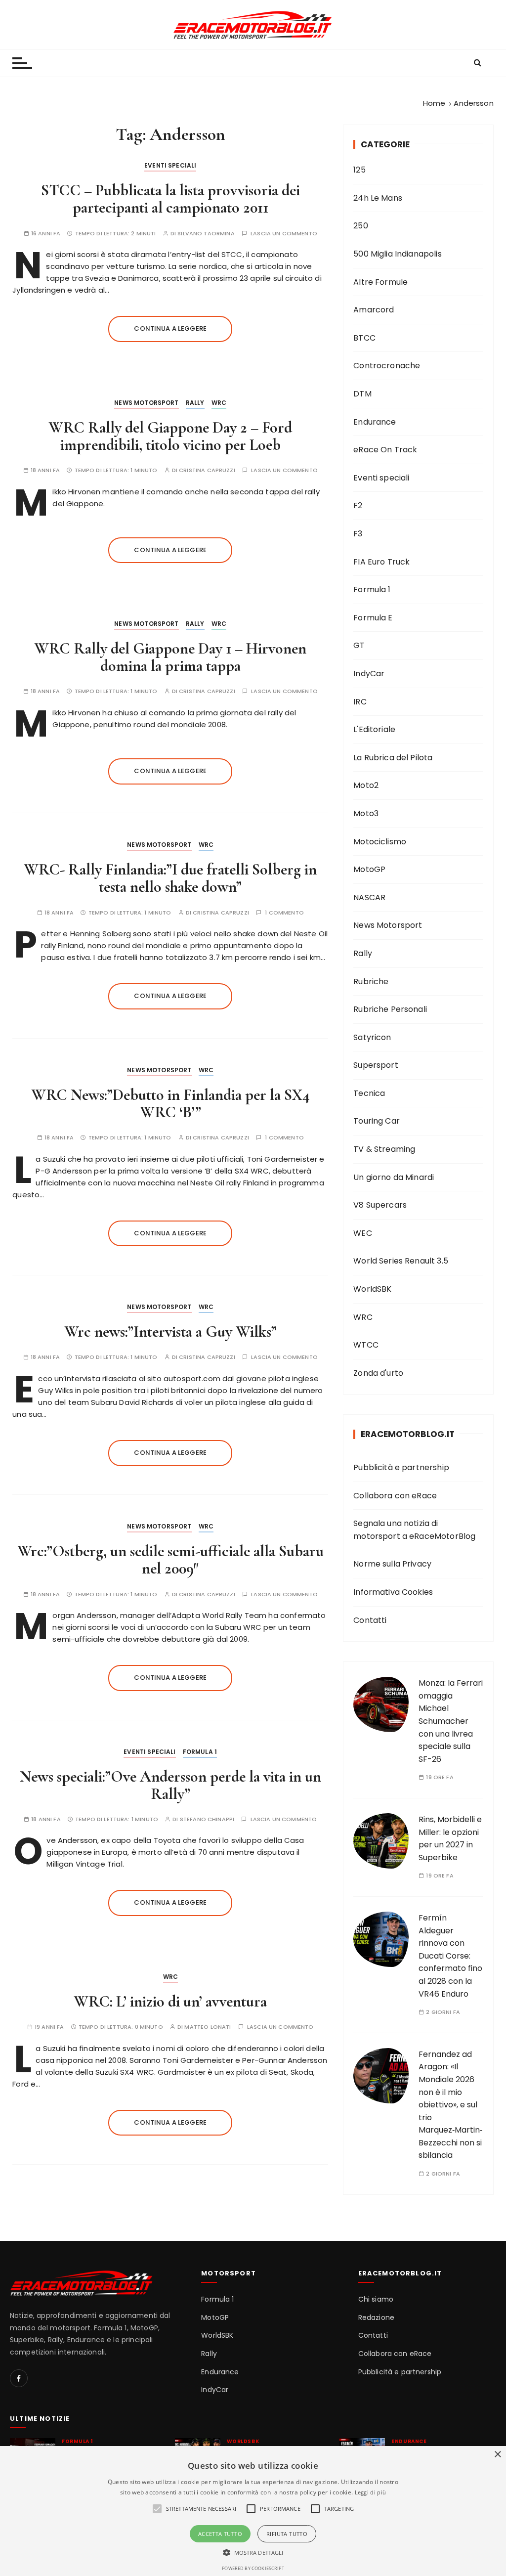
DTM (362, 394)
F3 (358, 534)
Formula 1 (200, 1752)
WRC (219, 403)
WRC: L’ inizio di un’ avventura (170, 2001)
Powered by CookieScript (253, 2568)
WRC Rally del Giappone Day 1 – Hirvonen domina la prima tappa (170, 657)
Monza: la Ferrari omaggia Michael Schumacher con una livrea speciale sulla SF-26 (451, 1721)
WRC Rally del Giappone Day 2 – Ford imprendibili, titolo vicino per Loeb (170, 436)
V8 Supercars (380, 1205)
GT (359, 645)
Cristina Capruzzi (207, 470)
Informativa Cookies (393, 1592)
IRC (360, 702)
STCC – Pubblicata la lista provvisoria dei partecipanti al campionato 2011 (170, 199)
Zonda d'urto (378, 1373)
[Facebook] (19, 2378)
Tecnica (369, 1093)
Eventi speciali (170, 165)
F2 (358, 505)
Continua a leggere (170, 328)
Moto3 (366, 813)
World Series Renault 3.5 (401, 1261)
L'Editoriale (374, 729)
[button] (253, 2552)
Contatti (370, 1620)
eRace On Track (385, 450)
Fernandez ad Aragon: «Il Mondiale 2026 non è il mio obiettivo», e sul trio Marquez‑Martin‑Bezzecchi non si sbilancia (450, 2105)
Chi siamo (376, 2299)
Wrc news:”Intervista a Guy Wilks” (170, 1332)
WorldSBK (372, 1289)
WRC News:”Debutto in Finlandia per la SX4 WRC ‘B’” (170, 1103)
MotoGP (369, 869)
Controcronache (387, 366)
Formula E (373, 618)
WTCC (366, 1345)
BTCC (364, 338)
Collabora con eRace (395, 1496)
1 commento (284, 913)
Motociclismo (380, 842)
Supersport (376, 1065)
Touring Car (377, 1121)
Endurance (375, 422)
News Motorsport (146, 403)
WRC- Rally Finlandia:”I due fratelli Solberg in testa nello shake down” (170, 878)
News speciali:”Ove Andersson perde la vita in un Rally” (170, 1785)
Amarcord (374, 310)
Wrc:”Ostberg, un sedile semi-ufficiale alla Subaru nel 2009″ (170, 1560)
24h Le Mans (378, 198)
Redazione (376, 2318)
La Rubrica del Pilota (393, 758)
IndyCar (369, 674)
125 (359, 170)
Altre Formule (380, 282)
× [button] (497, 2455)
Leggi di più (371, 2492)
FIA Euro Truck (381, 562)
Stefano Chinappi (207, 1819)
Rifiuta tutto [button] (287, 2534)
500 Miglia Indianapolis (397, 254)
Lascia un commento (284, 234)
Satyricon (372, 1037)
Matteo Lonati (208, 2027)
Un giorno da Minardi (394, 1177)
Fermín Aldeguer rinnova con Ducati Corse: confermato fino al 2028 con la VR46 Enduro (450, 1956)
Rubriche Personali (390, 1009)
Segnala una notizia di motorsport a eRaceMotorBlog (414, 1530)
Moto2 (366, 785)
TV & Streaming (384, 1149)
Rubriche (371, 982)
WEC (362, 1233)
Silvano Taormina (206, 234)
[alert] (253, 2511)
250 (360, 226)
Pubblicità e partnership (401, 1467)
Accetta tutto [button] (220, 2534)
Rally (195, 403)
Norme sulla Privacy (392, 1564)
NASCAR (369, 897)
